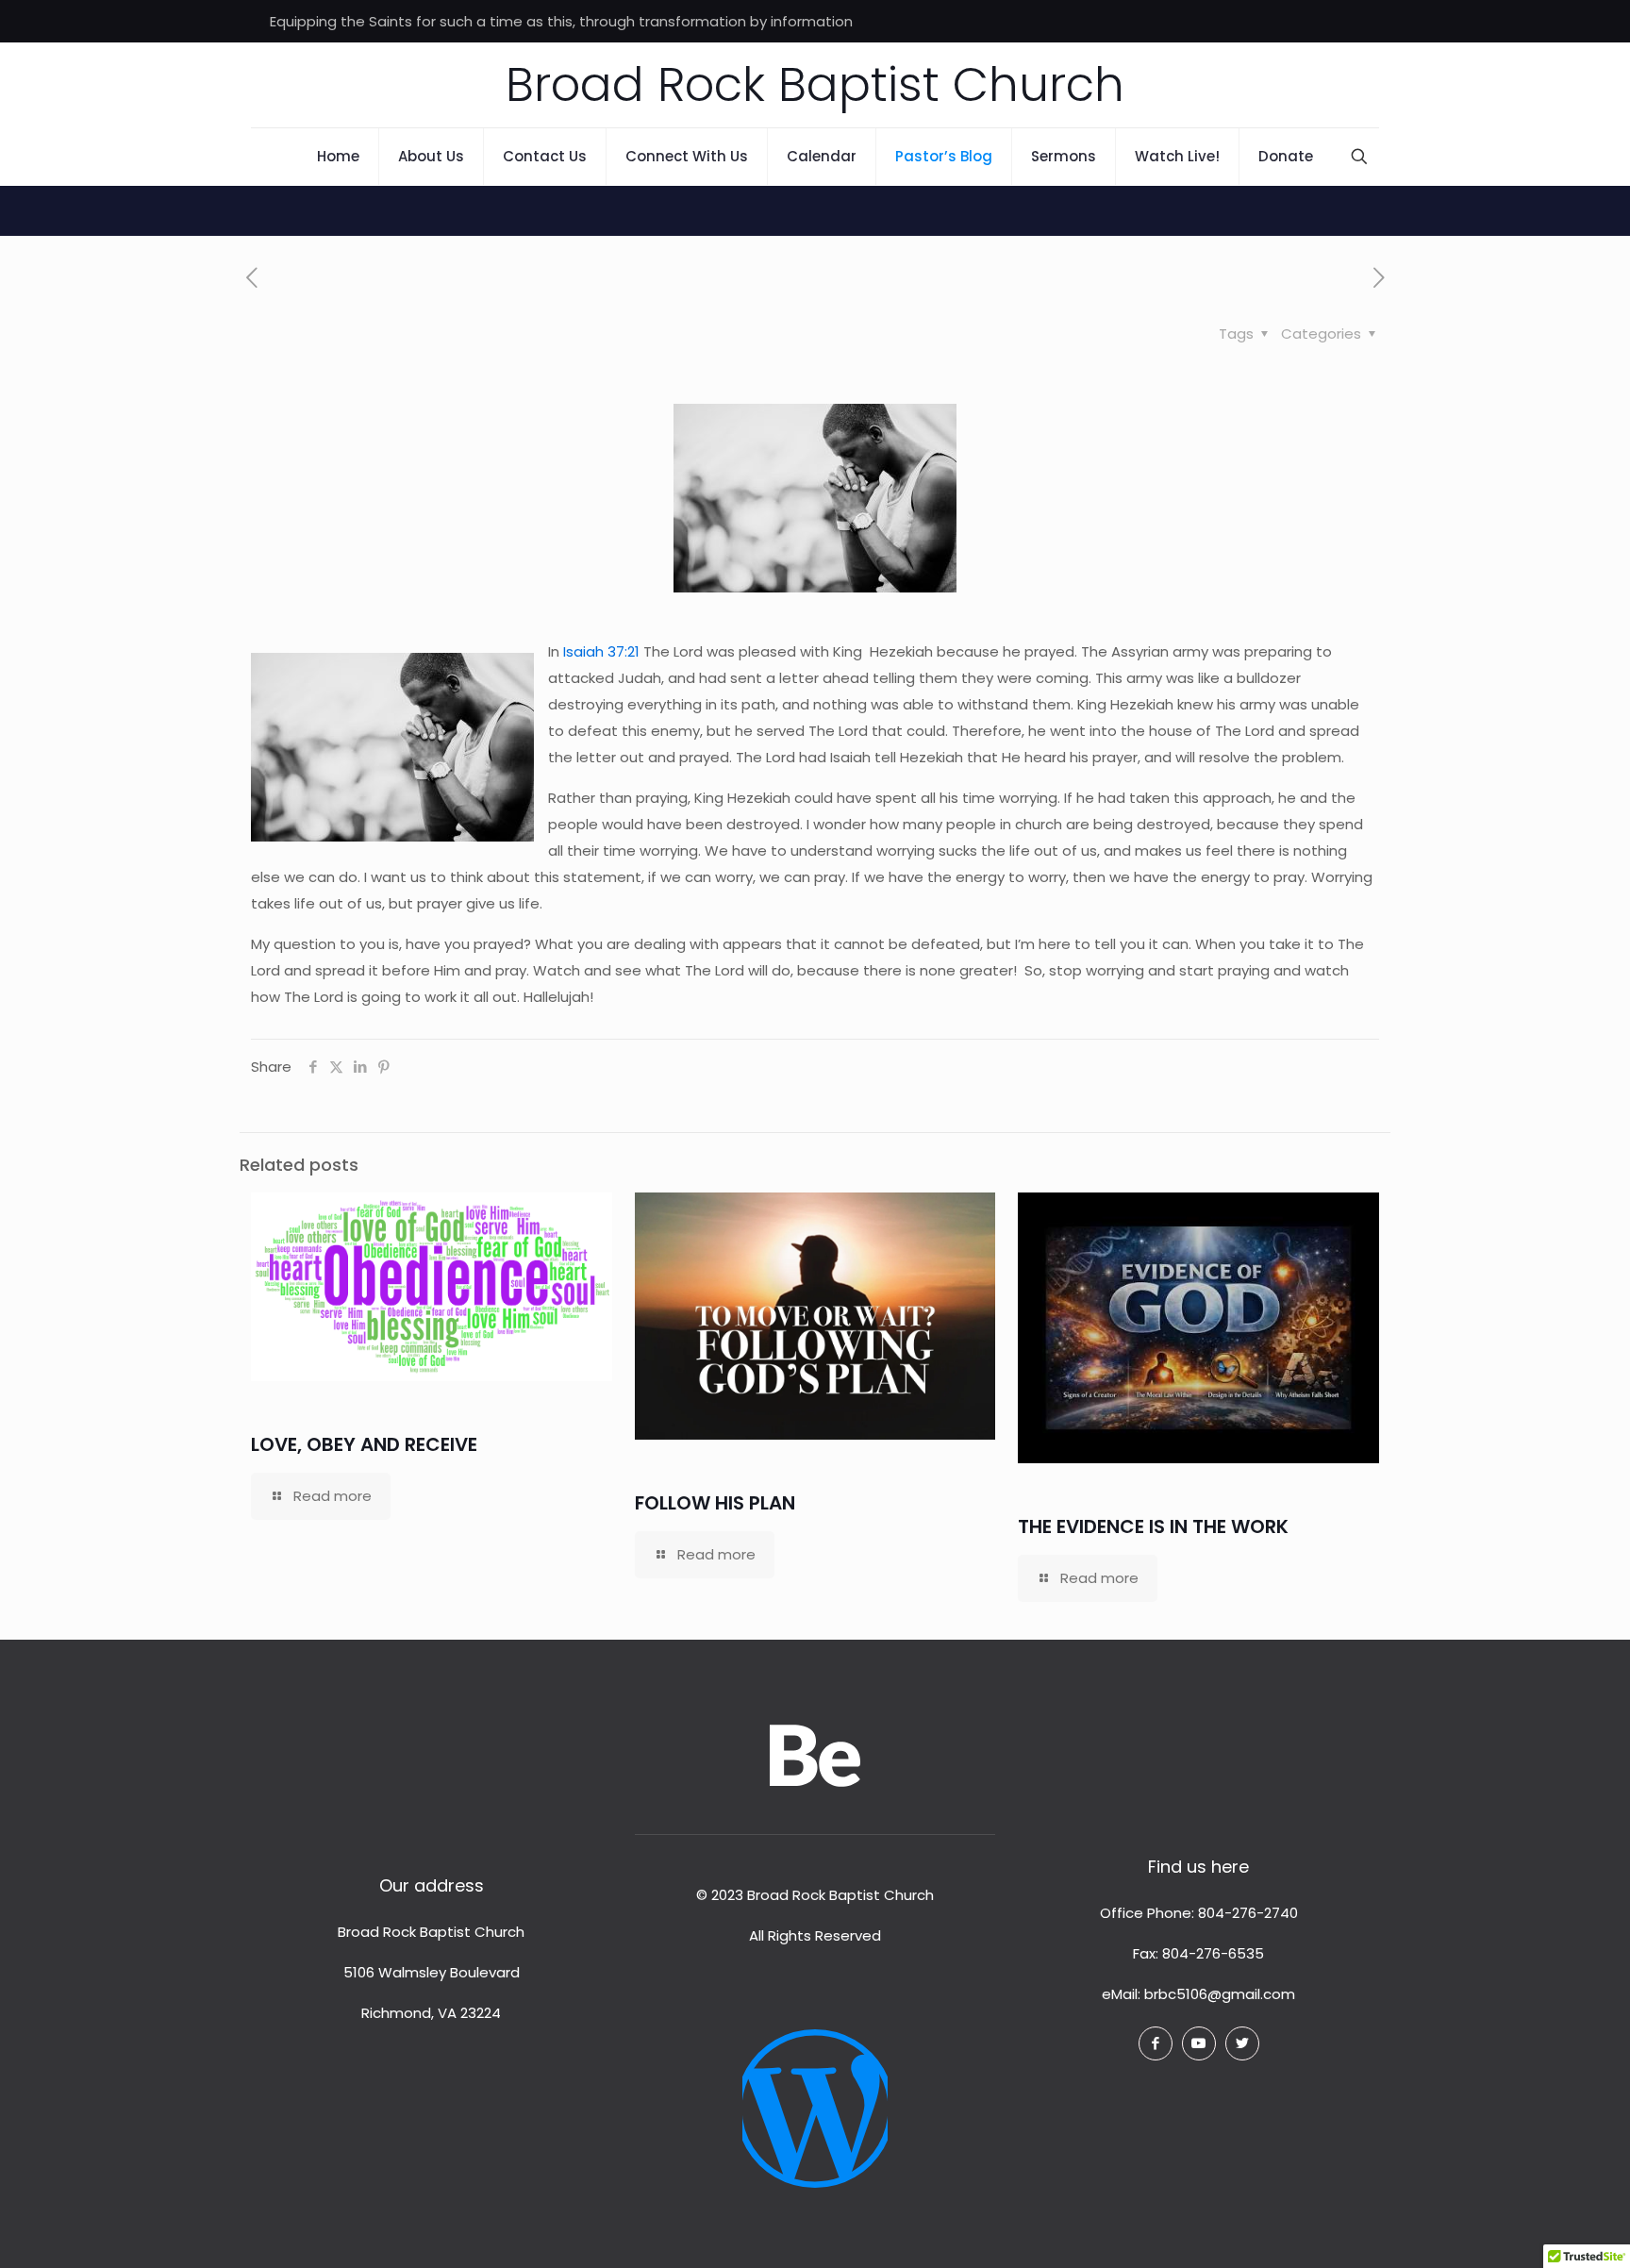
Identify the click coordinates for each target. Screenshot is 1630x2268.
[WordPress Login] (815, 2094)
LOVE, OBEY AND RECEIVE (364, 1444)
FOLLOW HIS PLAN (715, 1503)
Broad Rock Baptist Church (815, 84)
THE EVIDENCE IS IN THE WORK (1153, 1526)
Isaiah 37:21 (601, 651)
